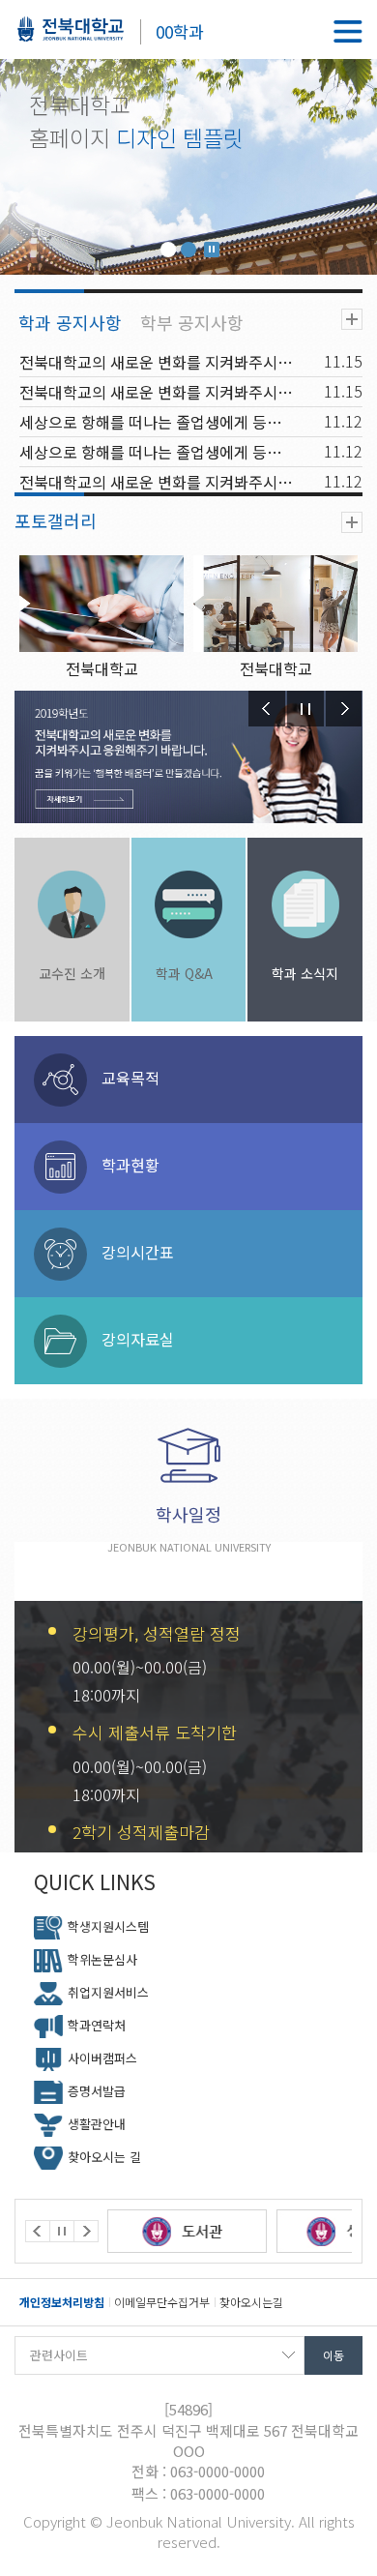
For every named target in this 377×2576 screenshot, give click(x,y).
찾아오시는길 (251, 2302)
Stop (212, 250)
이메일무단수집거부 (162, 2302)
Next (344, 709)
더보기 (352, 319)
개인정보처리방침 (62, 2302)
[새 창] (199, 2231)
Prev (267, 709)
